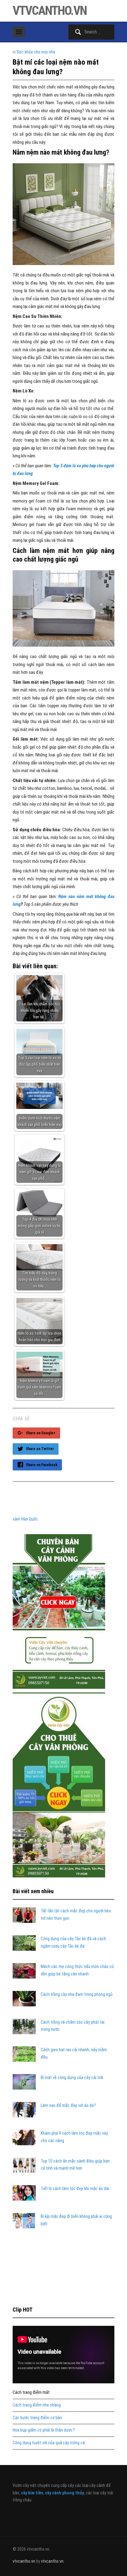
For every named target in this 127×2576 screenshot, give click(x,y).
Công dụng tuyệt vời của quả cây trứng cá (49, 2443)
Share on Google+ (41, 1433)
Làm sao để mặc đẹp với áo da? (68, 2105)
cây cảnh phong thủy (64, 2493)
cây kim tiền (32, 2493)
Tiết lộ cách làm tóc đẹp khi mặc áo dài (75, 2189)
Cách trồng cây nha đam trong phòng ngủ (77, 1994)
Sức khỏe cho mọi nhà (36, 52)
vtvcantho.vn (50, 11)
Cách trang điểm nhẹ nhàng (37, 2405)
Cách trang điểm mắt (31, 2392)
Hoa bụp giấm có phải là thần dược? (44, 2430)
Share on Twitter (40, 1449)
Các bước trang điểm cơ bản (37, 2418)
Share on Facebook (42, 1465)
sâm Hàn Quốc (25, 1519)
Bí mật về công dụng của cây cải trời (72, 2077)
